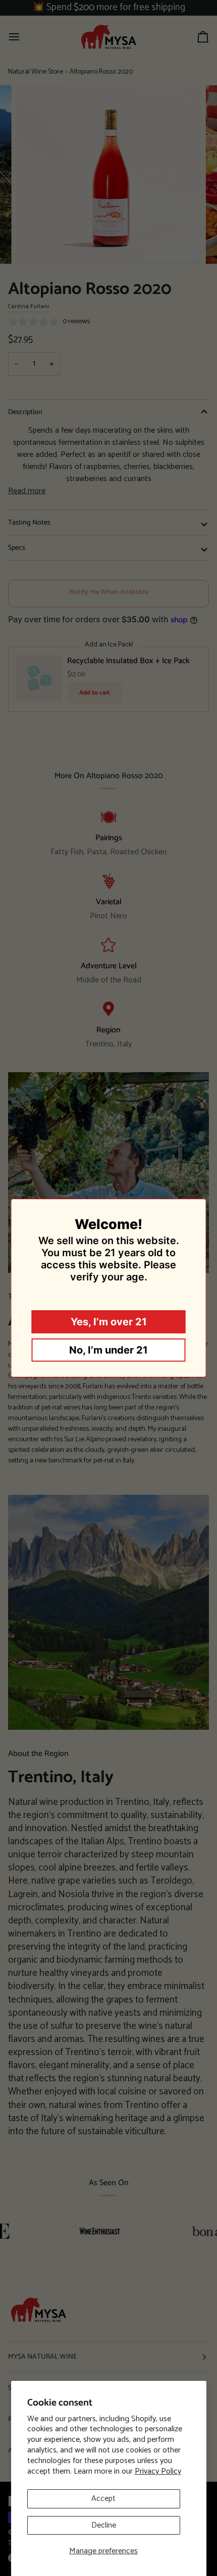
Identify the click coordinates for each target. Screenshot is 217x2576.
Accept (103, 2499)
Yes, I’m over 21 (109, 1322)
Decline (104, 2525)
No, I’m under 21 (108, 1350)
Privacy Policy (158, 2471)
